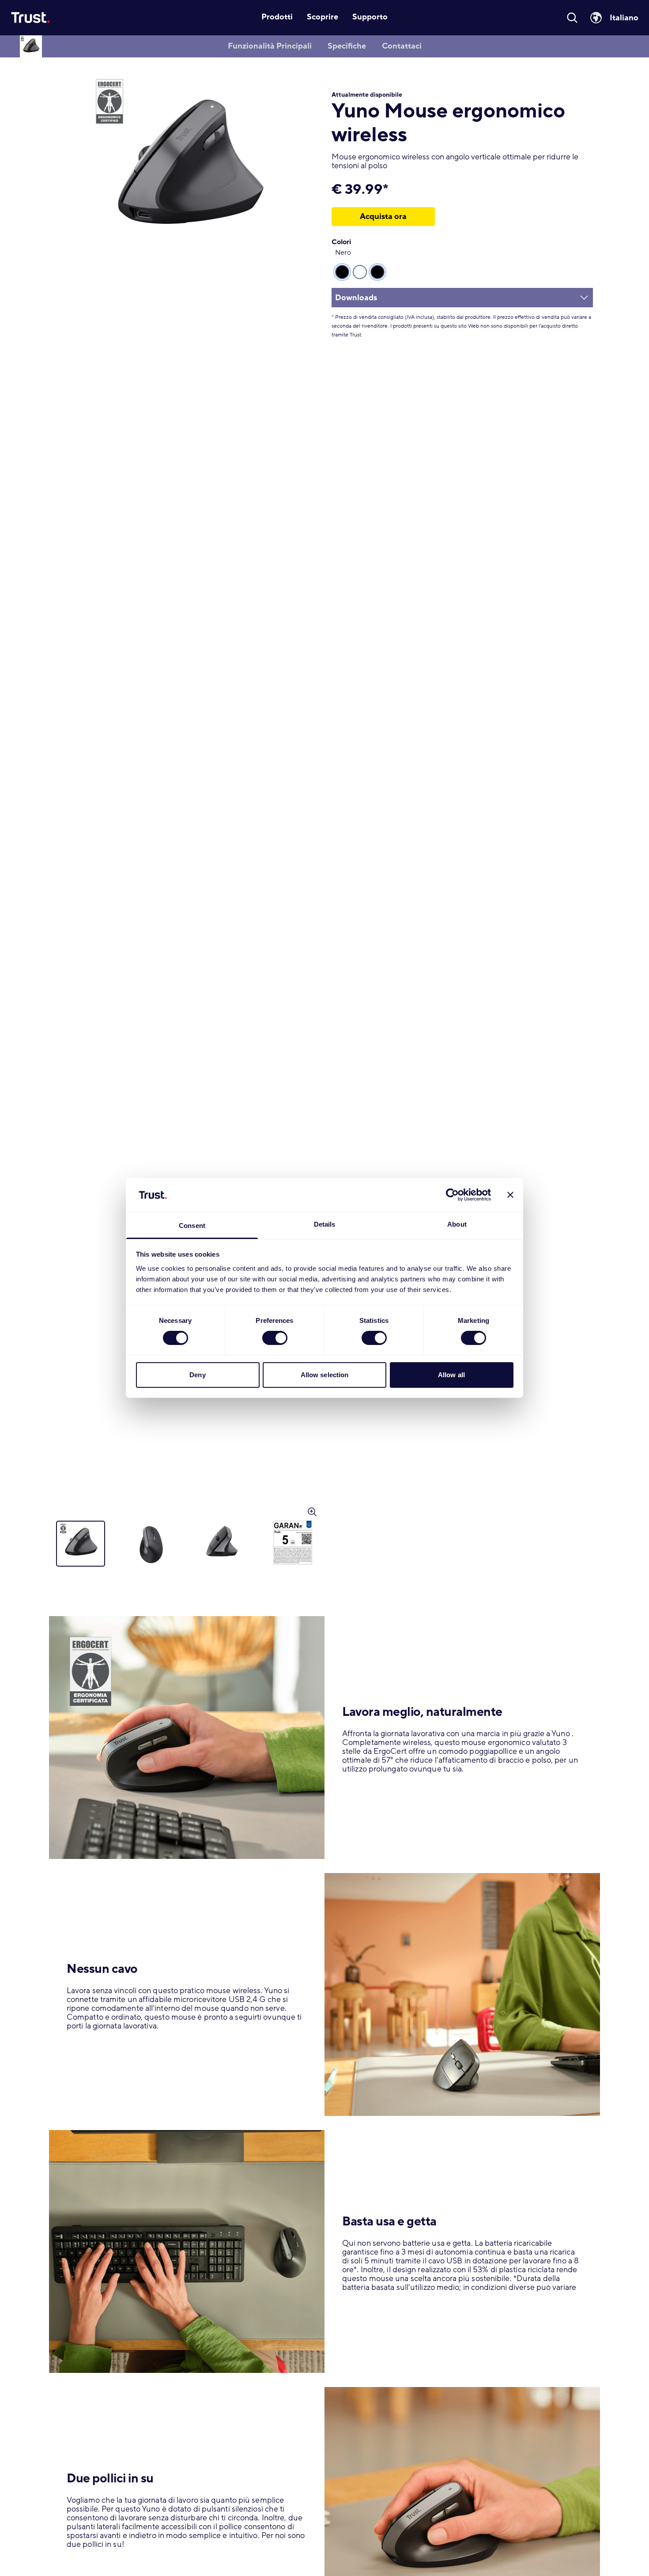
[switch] (275, 1338)
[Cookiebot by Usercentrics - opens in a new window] (452, 1195)
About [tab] (457, 1224)
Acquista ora (383, 216)
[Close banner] (510, 1195)
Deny (197, 1375)
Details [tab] (325, 1224)
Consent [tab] (192, 1226)
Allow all (451, 1375)
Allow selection (325, 1375)
